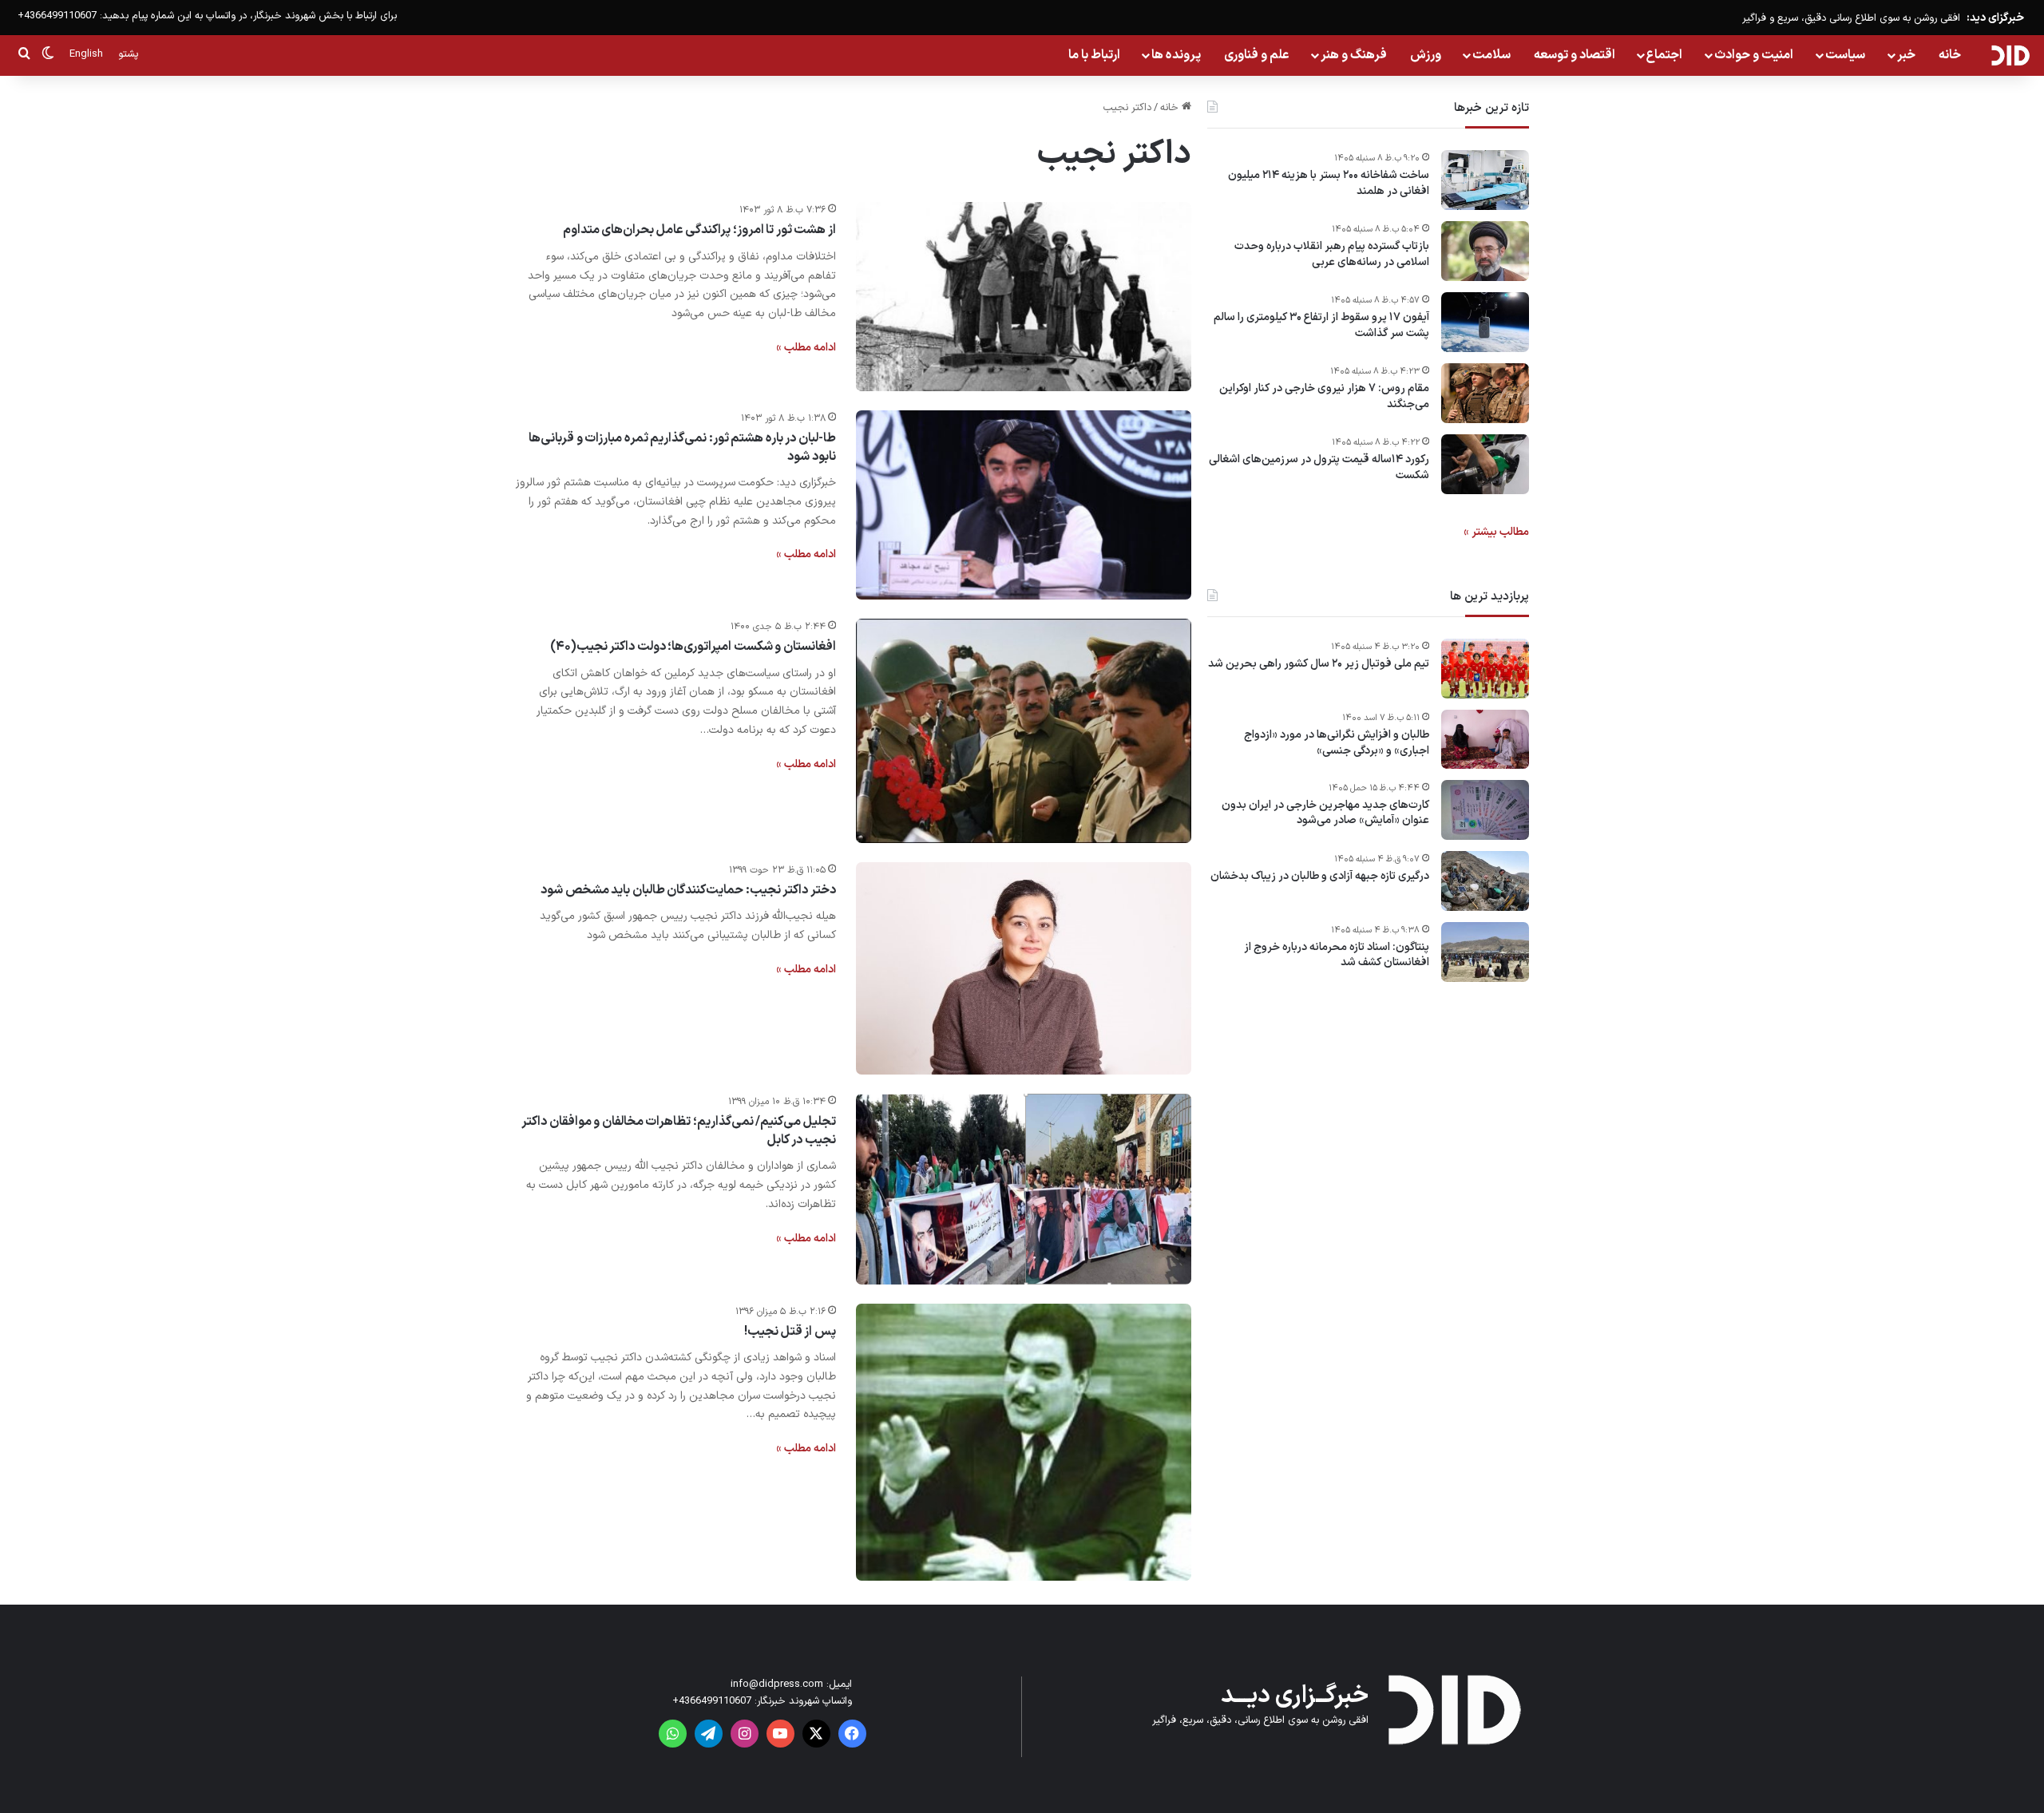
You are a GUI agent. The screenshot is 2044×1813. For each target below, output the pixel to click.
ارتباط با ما (1094, 55)
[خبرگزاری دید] (2010, 55)
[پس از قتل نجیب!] (1024, 1442)
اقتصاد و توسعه (1575, 55)
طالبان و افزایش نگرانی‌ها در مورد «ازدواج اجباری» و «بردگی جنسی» (1337, 743)
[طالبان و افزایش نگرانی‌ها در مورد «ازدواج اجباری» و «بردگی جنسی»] (1485, 739)
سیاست (1845, 55)
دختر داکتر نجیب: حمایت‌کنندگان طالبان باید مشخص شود (688, 890)
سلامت (1491, 55)
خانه (1950, 55)
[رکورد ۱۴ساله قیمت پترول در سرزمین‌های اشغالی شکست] (1485, 464)
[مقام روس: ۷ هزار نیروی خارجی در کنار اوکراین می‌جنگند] (1485, 393)
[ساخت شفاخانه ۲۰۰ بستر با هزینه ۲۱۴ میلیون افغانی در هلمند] (1485, 180)
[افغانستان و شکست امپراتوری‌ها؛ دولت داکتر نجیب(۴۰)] (1024, 731)
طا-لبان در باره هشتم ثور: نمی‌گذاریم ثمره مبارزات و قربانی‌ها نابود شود (682, 447)
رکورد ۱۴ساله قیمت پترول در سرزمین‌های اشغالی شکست (1319, 467)
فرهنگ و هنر (1354, 55)
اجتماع (1664, 55)
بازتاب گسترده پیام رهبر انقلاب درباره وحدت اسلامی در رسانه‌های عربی (1332, 254)
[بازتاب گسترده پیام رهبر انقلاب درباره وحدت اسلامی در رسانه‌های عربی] (1485, 251)
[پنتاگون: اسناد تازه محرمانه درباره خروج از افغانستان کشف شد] (1485, 952)
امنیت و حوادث (1754, 55)
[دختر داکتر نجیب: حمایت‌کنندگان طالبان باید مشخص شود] (1024, 969)
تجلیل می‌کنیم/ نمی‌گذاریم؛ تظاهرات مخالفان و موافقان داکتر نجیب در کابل (679, 1130)
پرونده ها (1176, 55)
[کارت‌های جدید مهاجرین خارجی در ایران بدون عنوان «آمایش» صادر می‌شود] (1485, 810)
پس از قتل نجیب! (790, 1332)
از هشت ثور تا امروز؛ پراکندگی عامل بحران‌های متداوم (699, 230)
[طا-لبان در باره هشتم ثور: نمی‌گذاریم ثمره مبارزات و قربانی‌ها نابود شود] (1024, 505)
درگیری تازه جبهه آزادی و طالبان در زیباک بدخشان (1320, 877)
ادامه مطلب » (806, 348)
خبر (1906, 55)
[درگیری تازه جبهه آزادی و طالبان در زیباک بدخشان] (1485, 881)
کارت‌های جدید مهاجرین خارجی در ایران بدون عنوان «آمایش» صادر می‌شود (1325, 813)
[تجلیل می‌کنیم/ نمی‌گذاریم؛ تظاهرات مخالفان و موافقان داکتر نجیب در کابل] (1024, 1189)
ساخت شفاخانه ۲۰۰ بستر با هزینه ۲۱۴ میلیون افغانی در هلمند (1329, 183)
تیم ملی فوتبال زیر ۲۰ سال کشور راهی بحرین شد (1319, 664)
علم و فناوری (1257, 55)
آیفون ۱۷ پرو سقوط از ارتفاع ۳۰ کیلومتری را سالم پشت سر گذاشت (1321, 325)
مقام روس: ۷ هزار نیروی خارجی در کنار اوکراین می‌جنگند (1324, 396)
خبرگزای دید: (1995, 18)
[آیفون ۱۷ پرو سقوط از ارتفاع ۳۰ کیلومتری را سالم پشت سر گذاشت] (1485, 322)
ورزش (1426, 55)
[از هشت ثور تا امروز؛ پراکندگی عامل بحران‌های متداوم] (1024, 297)
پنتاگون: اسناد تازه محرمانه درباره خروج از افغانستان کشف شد (1337, 955)
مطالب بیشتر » (1496, 532)
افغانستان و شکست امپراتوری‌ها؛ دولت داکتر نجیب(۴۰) (693, 647)
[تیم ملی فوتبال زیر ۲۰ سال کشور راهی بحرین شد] (1485, 669)
